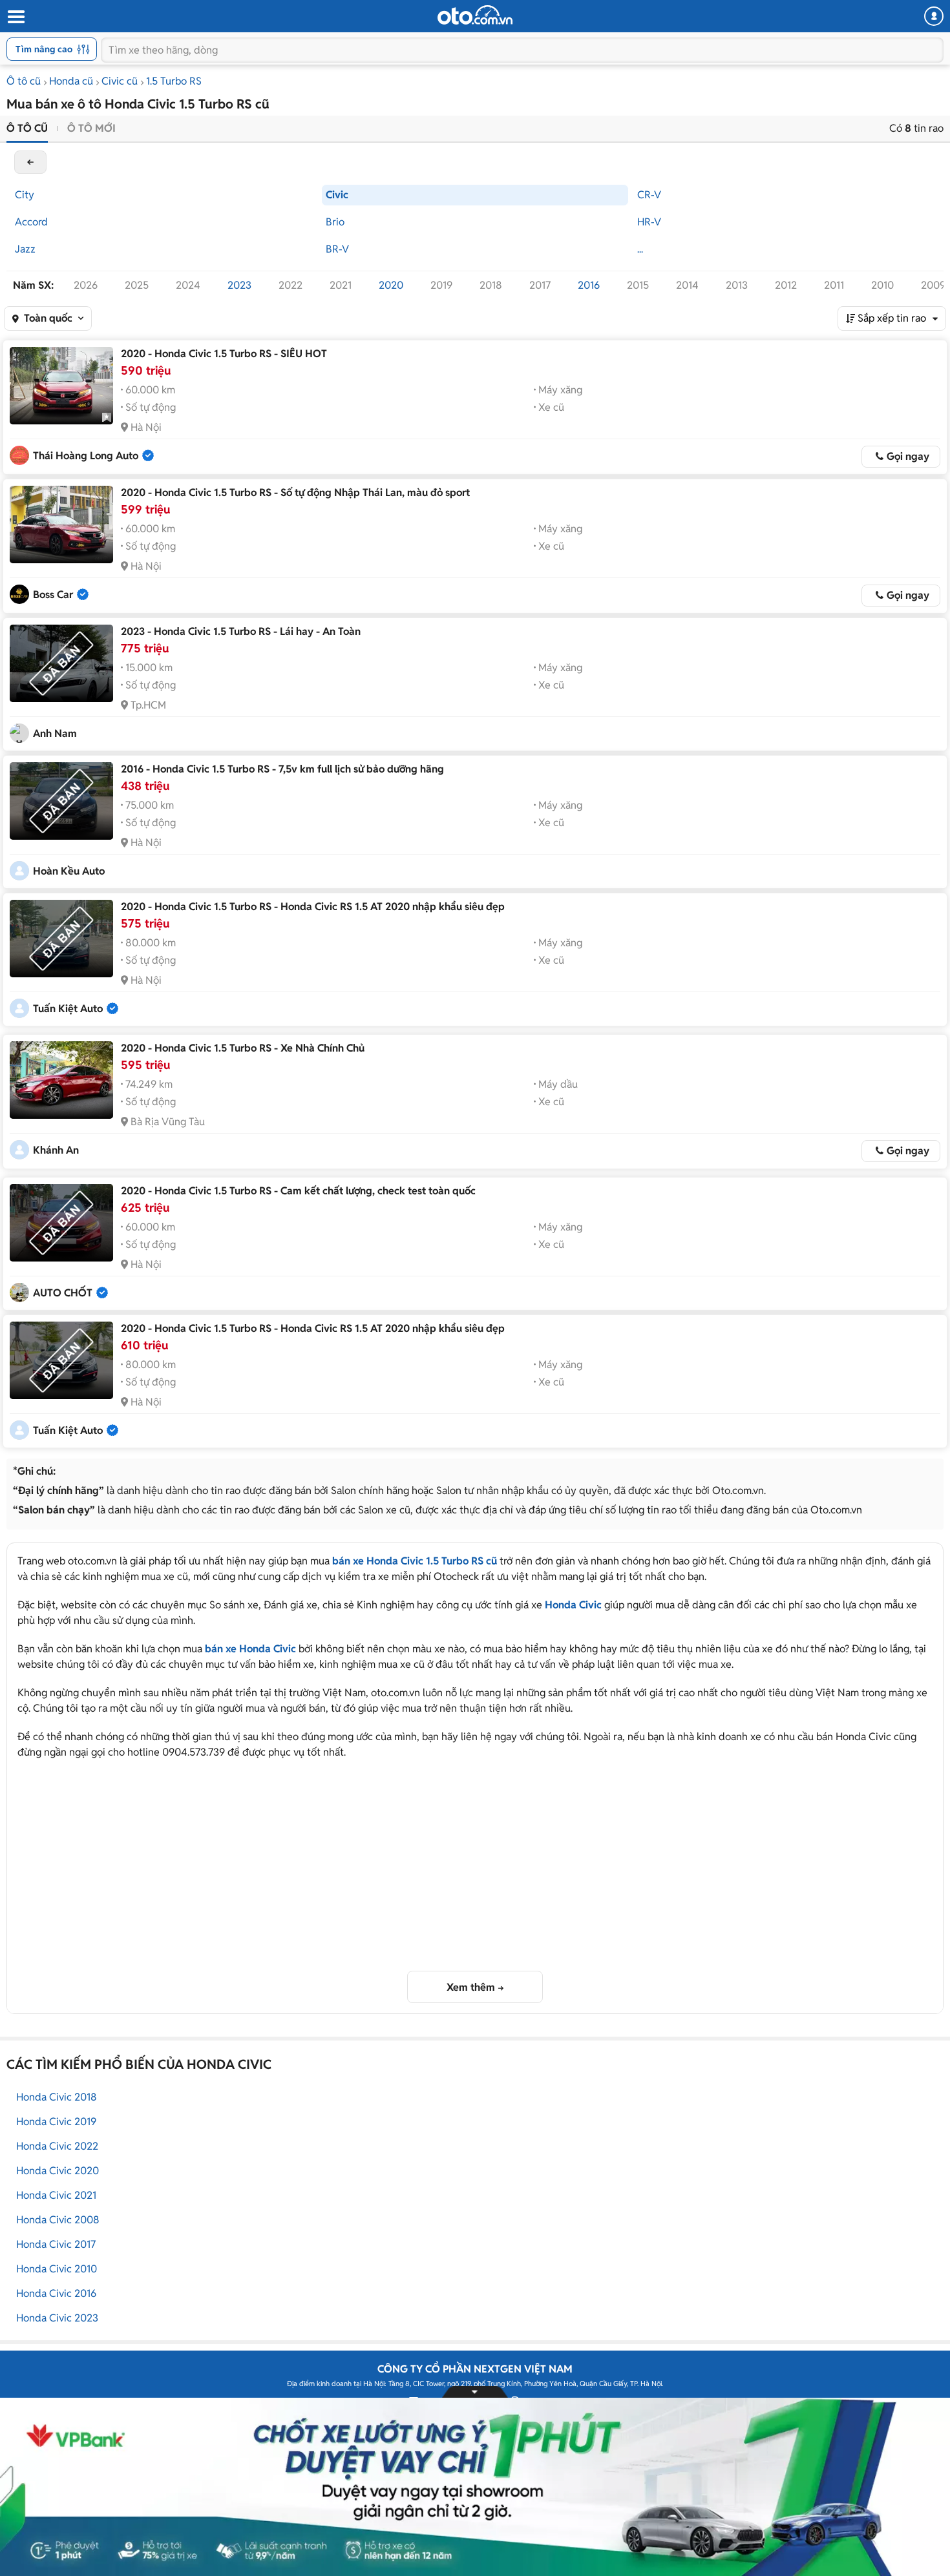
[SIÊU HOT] (61, 386)
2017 (540, 285)
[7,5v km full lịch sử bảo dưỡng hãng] (61, 801)
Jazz (25, 249)
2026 (86, 285)
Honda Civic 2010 (57, 2269)
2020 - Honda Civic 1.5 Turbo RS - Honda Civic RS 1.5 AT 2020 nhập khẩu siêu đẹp (313, 907)
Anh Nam (55, 733)
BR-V (337, 249)
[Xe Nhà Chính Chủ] (61, 1080)
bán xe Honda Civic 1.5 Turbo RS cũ (415, 1561)
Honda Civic (573, 1605)
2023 (239, 285)
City (25, 195)
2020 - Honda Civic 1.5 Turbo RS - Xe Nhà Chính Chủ (243, 1048)
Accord (31, 222)
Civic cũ (120, 81)
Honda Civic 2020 (58, 2171)
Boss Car (53, 595)
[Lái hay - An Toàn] (61, 663)
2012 (786, 285)
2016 (589, 285)
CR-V (649, 195)
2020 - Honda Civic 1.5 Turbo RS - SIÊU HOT (224, 354)
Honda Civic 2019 (56, 2122)
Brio (335, 222)
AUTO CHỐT (63, 1293)
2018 (491, 285)
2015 (638, 285)
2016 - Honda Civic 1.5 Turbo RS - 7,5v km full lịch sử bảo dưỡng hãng (282, 769)
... (640, 249)
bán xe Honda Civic (250, 1649)
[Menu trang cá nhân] (934, 16)
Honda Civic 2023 (57, 2318)
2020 (391, 285)
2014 (687, 285)
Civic (337, 195)
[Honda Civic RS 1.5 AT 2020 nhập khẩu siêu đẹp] (61, 939)
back (30, 162)
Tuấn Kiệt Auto (68, 1009)
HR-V (649, 222)
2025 (137, 285)
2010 (882, 285)
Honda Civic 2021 (56, 2195)
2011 (834, 285)
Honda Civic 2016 (56, 2293)
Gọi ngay (908, 456)
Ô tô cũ (24, 81)
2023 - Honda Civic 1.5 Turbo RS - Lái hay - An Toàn (241, 631)
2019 (441, 285)
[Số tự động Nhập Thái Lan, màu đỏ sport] (61, 525)
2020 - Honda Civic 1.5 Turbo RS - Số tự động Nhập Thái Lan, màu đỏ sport (295, 493)
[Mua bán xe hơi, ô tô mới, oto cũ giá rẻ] (475, 15)
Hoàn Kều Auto (69, 871)
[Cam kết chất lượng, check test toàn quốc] (61, 1223)
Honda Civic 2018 (57, 2097)
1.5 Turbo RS (174, 81)
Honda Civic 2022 (57, 2146)
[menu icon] (16, 17)
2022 (290, 285)
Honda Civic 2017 (56, 2244)
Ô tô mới (91, 128)
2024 (188, 285)
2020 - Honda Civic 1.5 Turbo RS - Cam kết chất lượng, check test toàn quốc (298, 1191)
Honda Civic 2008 (58, 2220)
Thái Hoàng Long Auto (86, 456)
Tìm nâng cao (44, 49)
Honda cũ (71, 81)
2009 (933, 285)
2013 (737, 285)
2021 (341, 285)
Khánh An (56, 1150)
